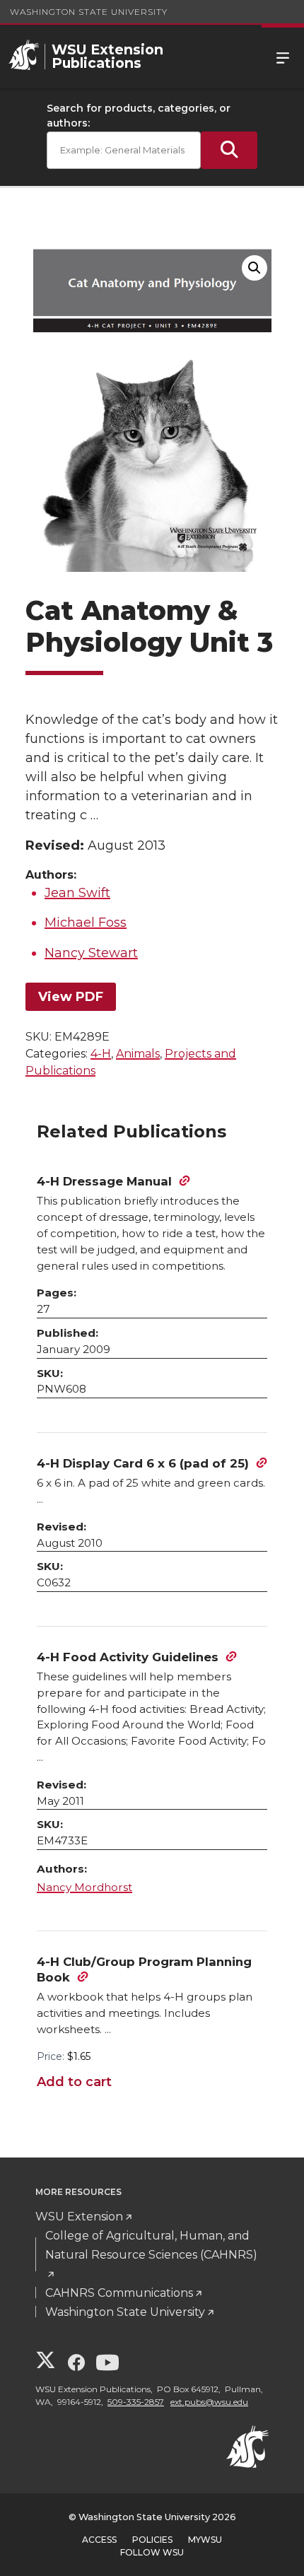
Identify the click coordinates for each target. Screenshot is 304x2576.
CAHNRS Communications (119, 2293)
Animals (138, 1054)
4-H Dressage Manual (104, 1181)
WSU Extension (79, 2217)
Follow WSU (152, 2552)
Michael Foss (86, 923)
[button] (255, 268)
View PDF (71, 997)
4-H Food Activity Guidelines (128, 1657)
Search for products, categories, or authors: (139, 116)
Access (99, 2540)
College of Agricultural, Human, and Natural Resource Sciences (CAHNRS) (151, 2245)
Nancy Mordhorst (84, 1887)
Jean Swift (77, 893)
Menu (283, 57)
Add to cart (74, 2082)
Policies (152, 2540)
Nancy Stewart (91, 953)
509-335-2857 (136, 2402)
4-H (101, 1054)
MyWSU (205, 2540)
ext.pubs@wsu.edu (209, 2402)
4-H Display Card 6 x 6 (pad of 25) (143, 1463)
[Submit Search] (229, 150)
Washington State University (89, 12)
